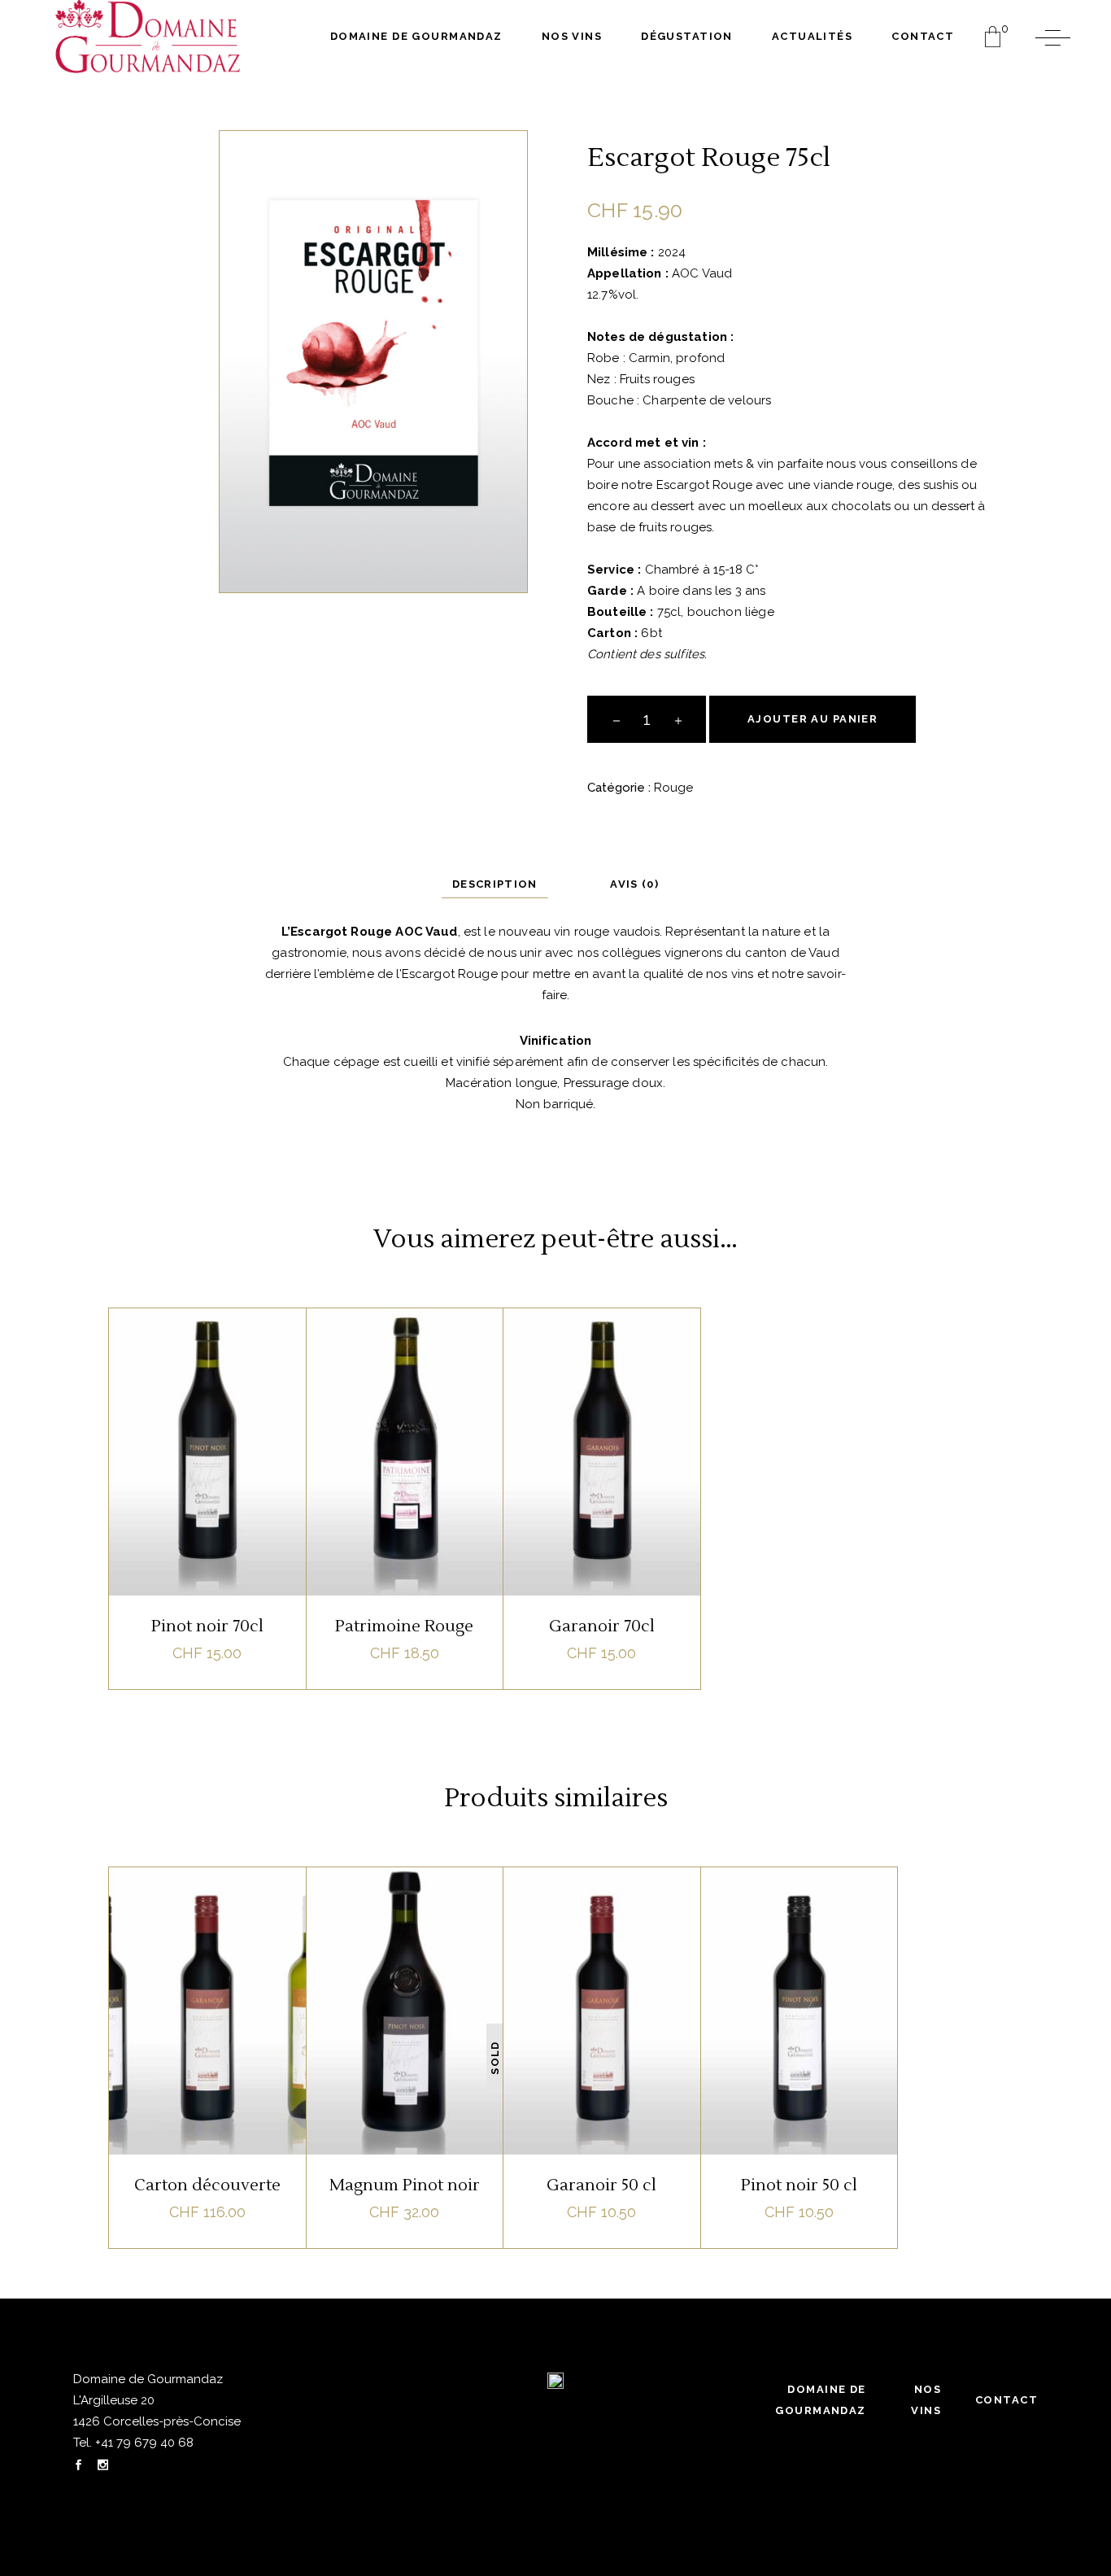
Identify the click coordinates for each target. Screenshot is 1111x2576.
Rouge (673, 788)
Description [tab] (495, 884)
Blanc (182, 1906)
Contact (1006, 2400)
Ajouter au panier (813, 719)
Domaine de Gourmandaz (820, 2400)
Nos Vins (926, 2400)
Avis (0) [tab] (634, 884)
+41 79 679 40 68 (143, 2443)
